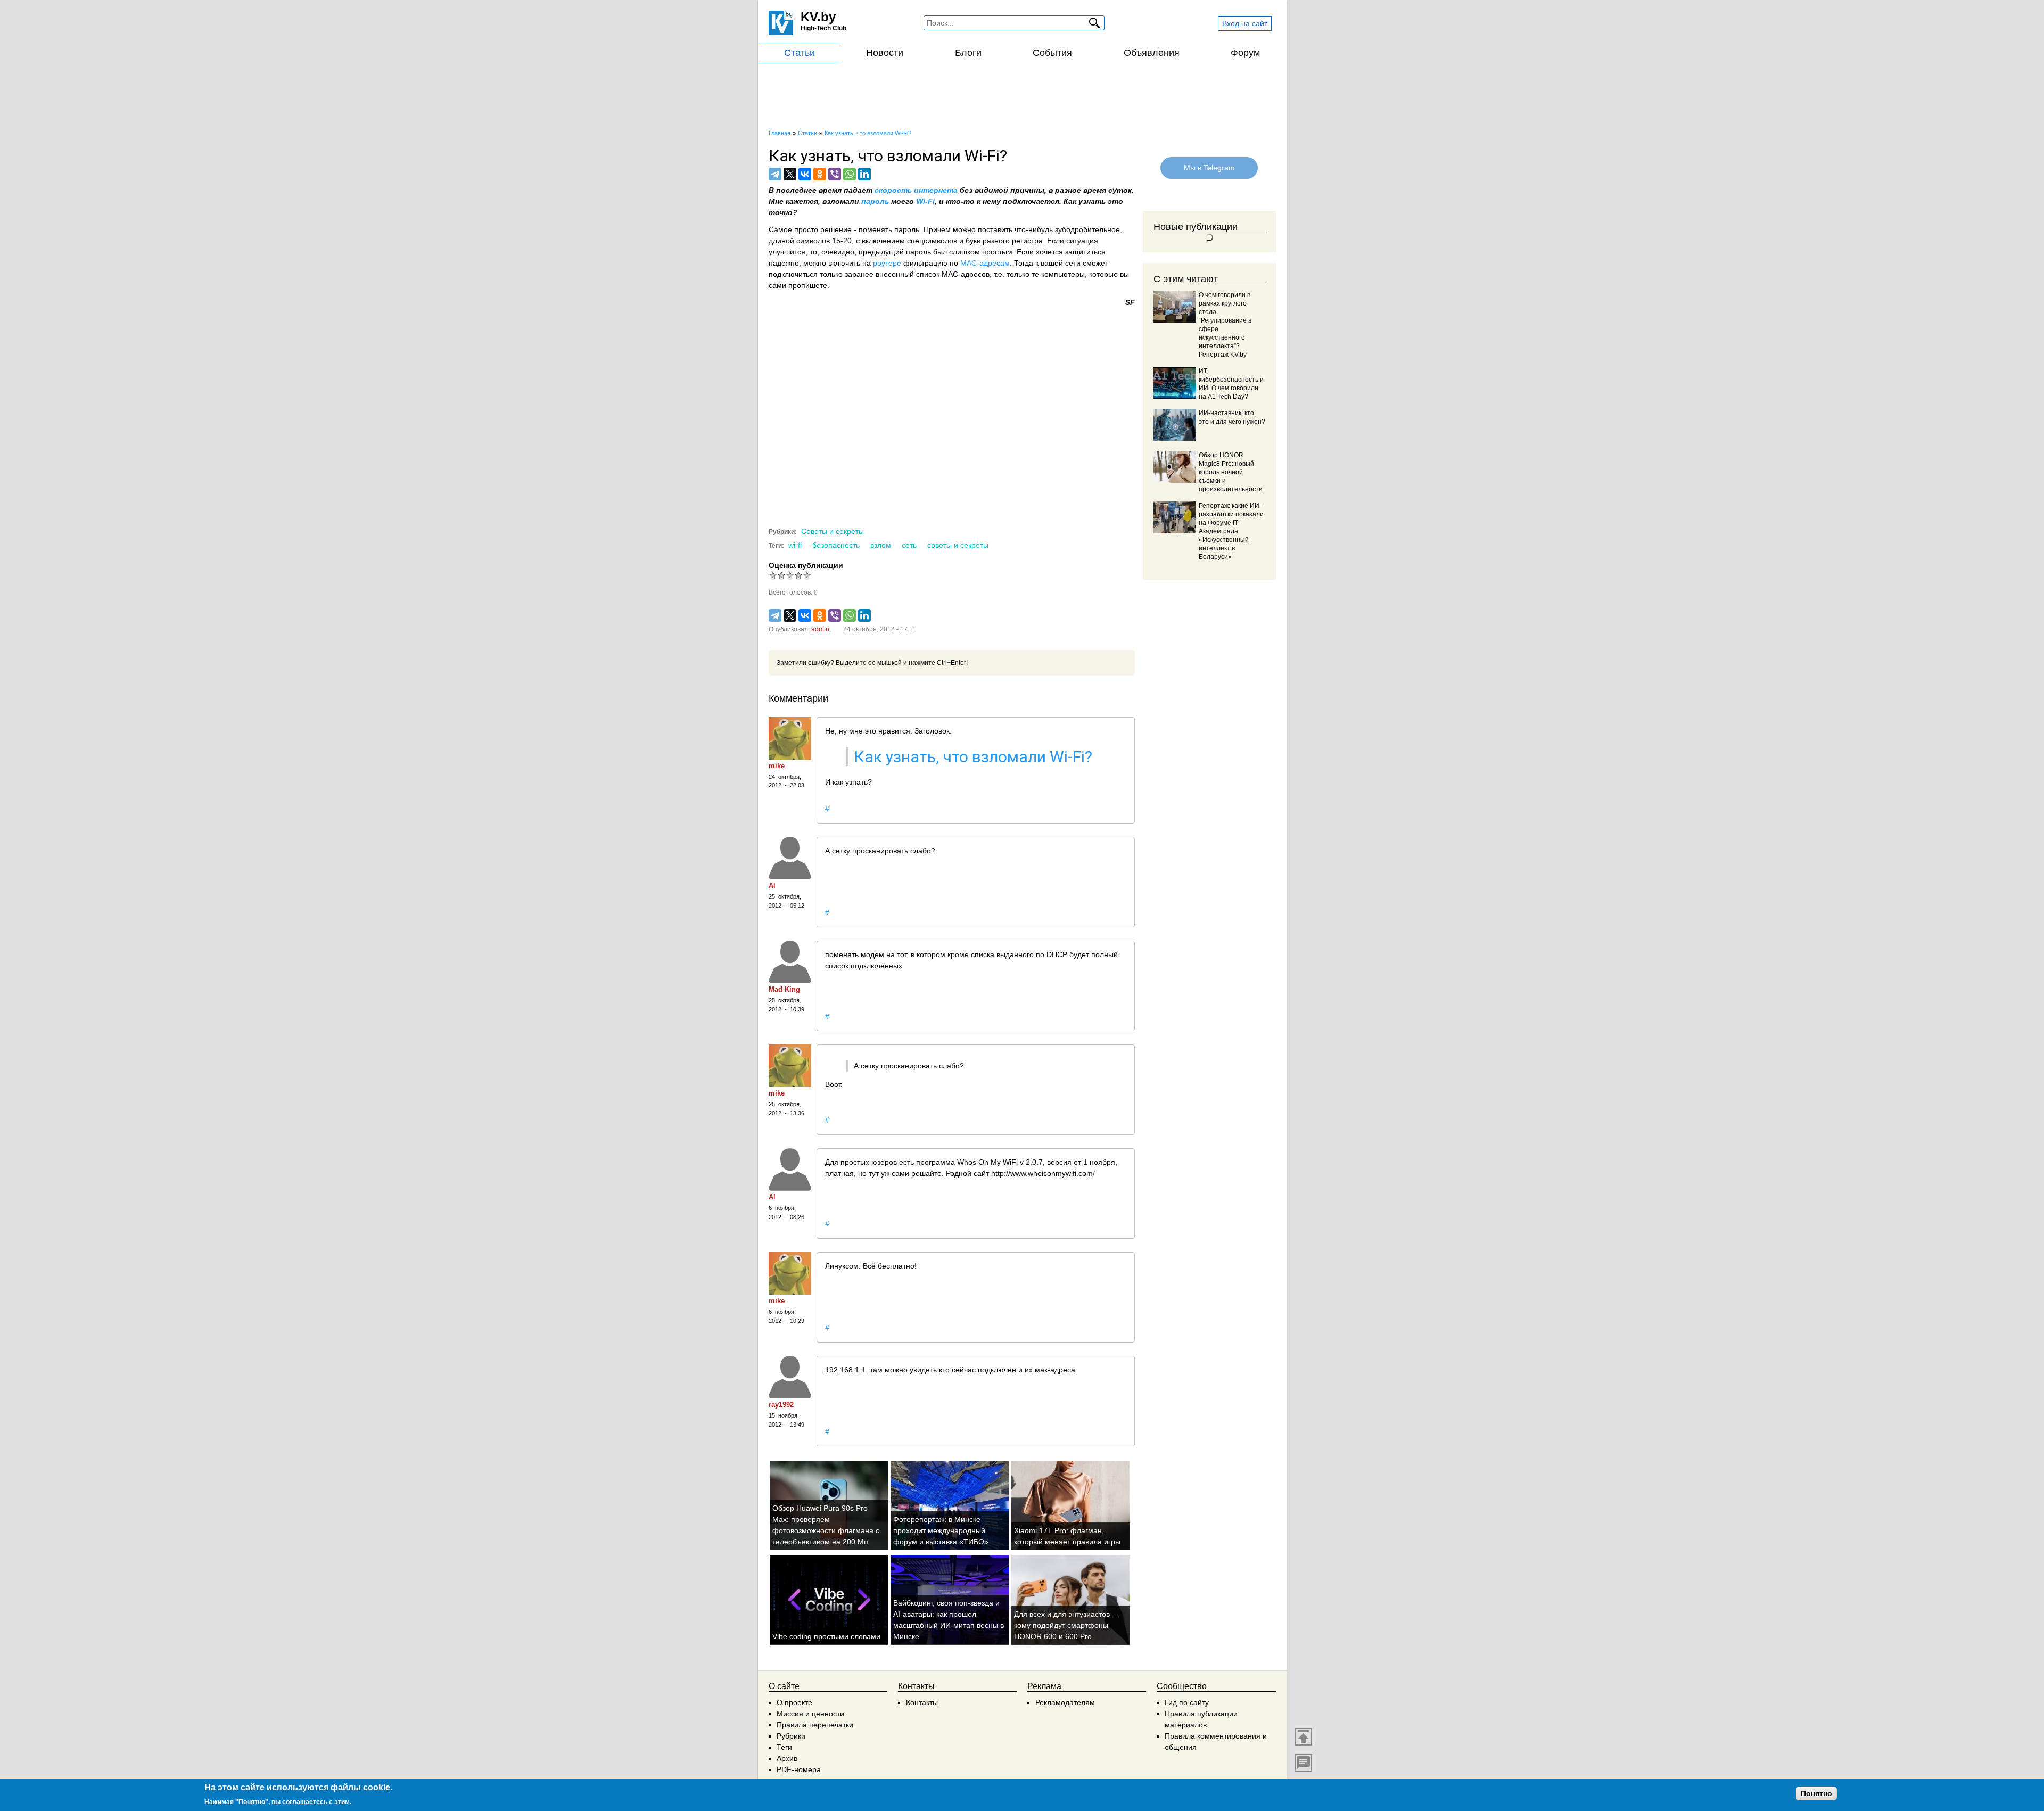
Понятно (1816, 1793)
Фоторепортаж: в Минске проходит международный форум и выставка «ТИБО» (941, 1530)
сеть (909, 545)
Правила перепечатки (815, 1725)
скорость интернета (916, 190)
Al (772, 886)
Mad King (784, 989)
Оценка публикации (806, 565)
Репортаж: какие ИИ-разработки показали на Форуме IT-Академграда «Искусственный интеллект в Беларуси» (1231, 531)
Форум (1245, 53)
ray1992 (781, 1405)
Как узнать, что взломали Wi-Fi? (973, 757)
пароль (876, 201)
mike (777, 766)
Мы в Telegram (1209, 168)
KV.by (818, 17)
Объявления (1152, 53)
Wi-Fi (925, 201)
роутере (888, 263)
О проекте (794, 1702)
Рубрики (791, 1736)
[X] (790, 174)
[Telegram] (775, 174)
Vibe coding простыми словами (826, 1636)
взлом (881, 545)
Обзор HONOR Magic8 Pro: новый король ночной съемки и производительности (1231, 472)
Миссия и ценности (810, 1714)
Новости (885, 53)
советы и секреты (958, 545)
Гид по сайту (1187, 1702)
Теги (784, 1747)
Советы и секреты (833, 531)
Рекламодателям (1065, 1702)
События (1052, 53)
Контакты (922, 1702)
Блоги (968, 53)
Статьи (800, 53)
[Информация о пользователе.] (790, 738)
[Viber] (835, 174)
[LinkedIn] (864, 174)
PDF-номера (799, 1769)
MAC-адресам (985, 263)
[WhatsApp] (850, 174)
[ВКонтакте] (805, 174)
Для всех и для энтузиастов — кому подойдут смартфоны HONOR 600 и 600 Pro (1067, 1625)
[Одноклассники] (820, 174)
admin (820, 629)
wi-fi (795, 545)
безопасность (836, 545)
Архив (787, 1758)
